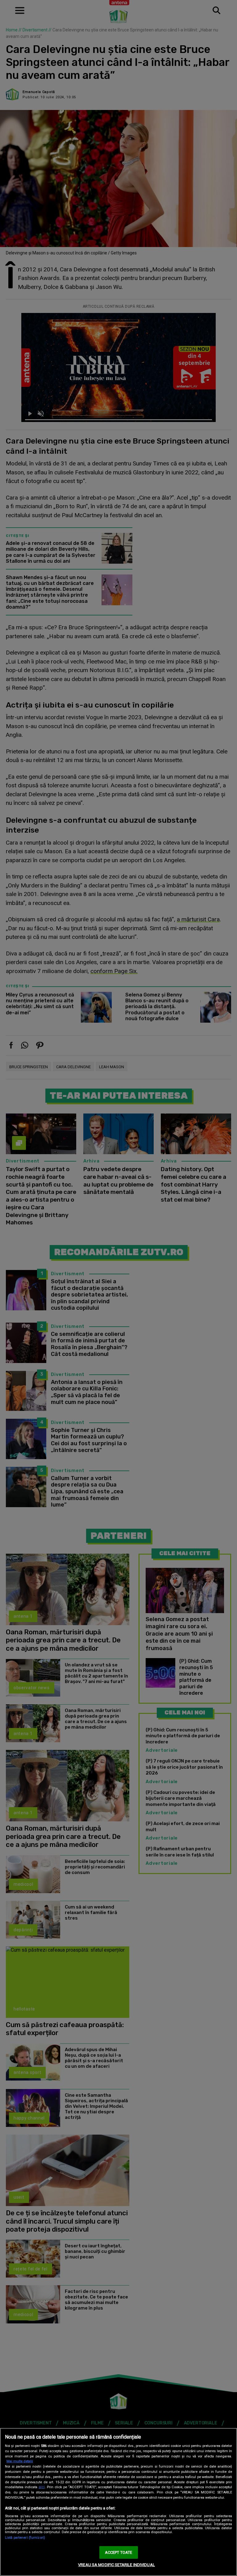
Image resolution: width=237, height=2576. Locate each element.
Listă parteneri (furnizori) (25, 2538)
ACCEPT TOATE (119, 2552)
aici (42, 2487)
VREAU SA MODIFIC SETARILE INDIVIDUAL (116, 2565)
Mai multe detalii (20, 2461)
